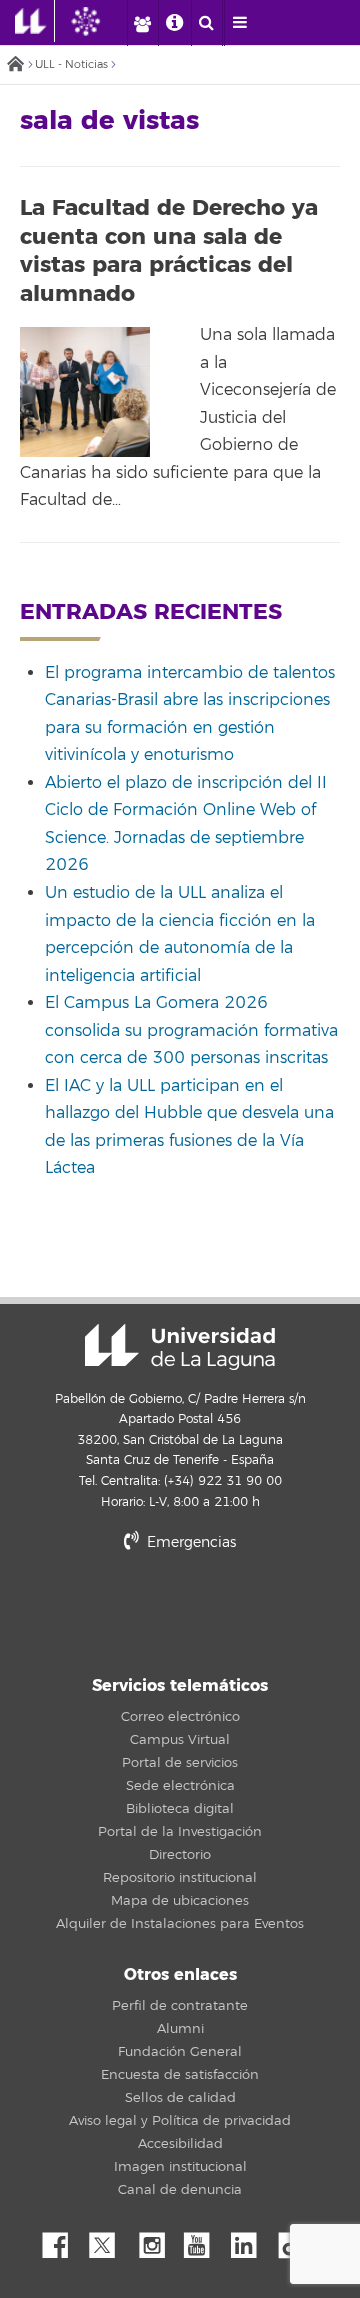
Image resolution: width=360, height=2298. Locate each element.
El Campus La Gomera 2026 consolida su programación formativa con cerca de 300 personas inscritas (191, 1030)
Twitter (110, 2240)
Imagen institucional (180, 2167)
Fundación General (180, 2052)
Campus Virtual (180, 1740)
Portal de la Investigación (180, 1832)
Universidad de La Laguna (180, 1347)
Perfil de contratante (180, 2006)
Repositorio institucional (180, 1878)
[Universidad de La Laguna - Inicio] (35, 21)
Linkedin (251, 2240)
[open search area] (207, 23)
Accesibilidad (180, 2144)
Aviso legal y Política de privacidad (180, 2121)
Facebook (63, 2240)
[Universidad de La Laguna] (101, 21)
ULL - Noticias (71, 64)
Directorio (180, 1855)
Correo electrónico (180, 1717)
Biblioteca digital (180, 1809)
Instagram (157, 2240)
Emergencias (189, 1542)
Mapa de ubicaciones (180, 1901)
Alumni (180, 2029)
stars (180, 1611)
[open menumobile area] (240, 23)
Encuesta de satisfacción (180, 2075)
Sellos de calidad (180, 2098)
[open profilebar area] (142, 23)
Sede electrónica (180, 1786)
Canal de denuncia (180, 2190)
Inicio (15, 65)
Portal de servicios (180, 1763)
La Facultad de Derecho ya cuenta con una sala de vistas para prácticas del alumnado (169, 251)
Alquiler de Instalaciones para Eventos (180, 1924)
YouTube (204, 2240)
